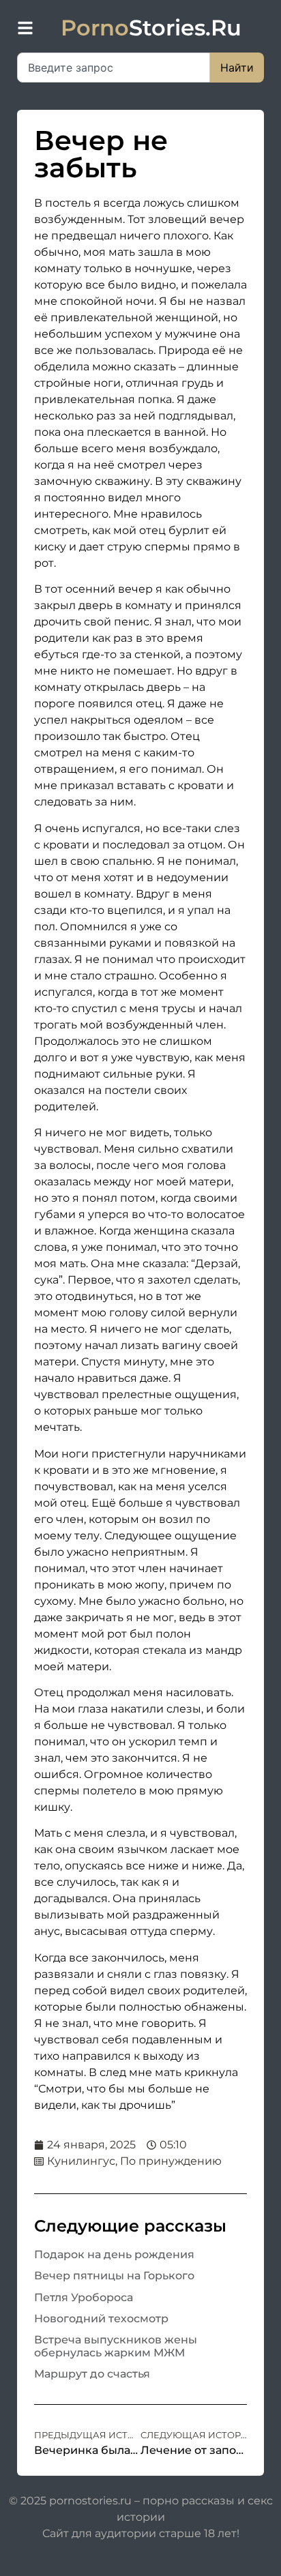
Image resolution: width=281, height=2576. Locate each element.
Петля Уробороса (84, 2297)
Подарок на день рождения (114, 2254)
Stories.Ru (151, 28)
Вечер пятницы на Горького (114, 2276)
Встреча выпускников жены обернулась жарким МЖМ (116, 2346)
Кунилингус (81, 2161)
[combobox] (114, 68)
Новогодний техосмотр (101, 2319)
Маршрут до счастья (92, 2374)
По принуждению (171, 2161)
